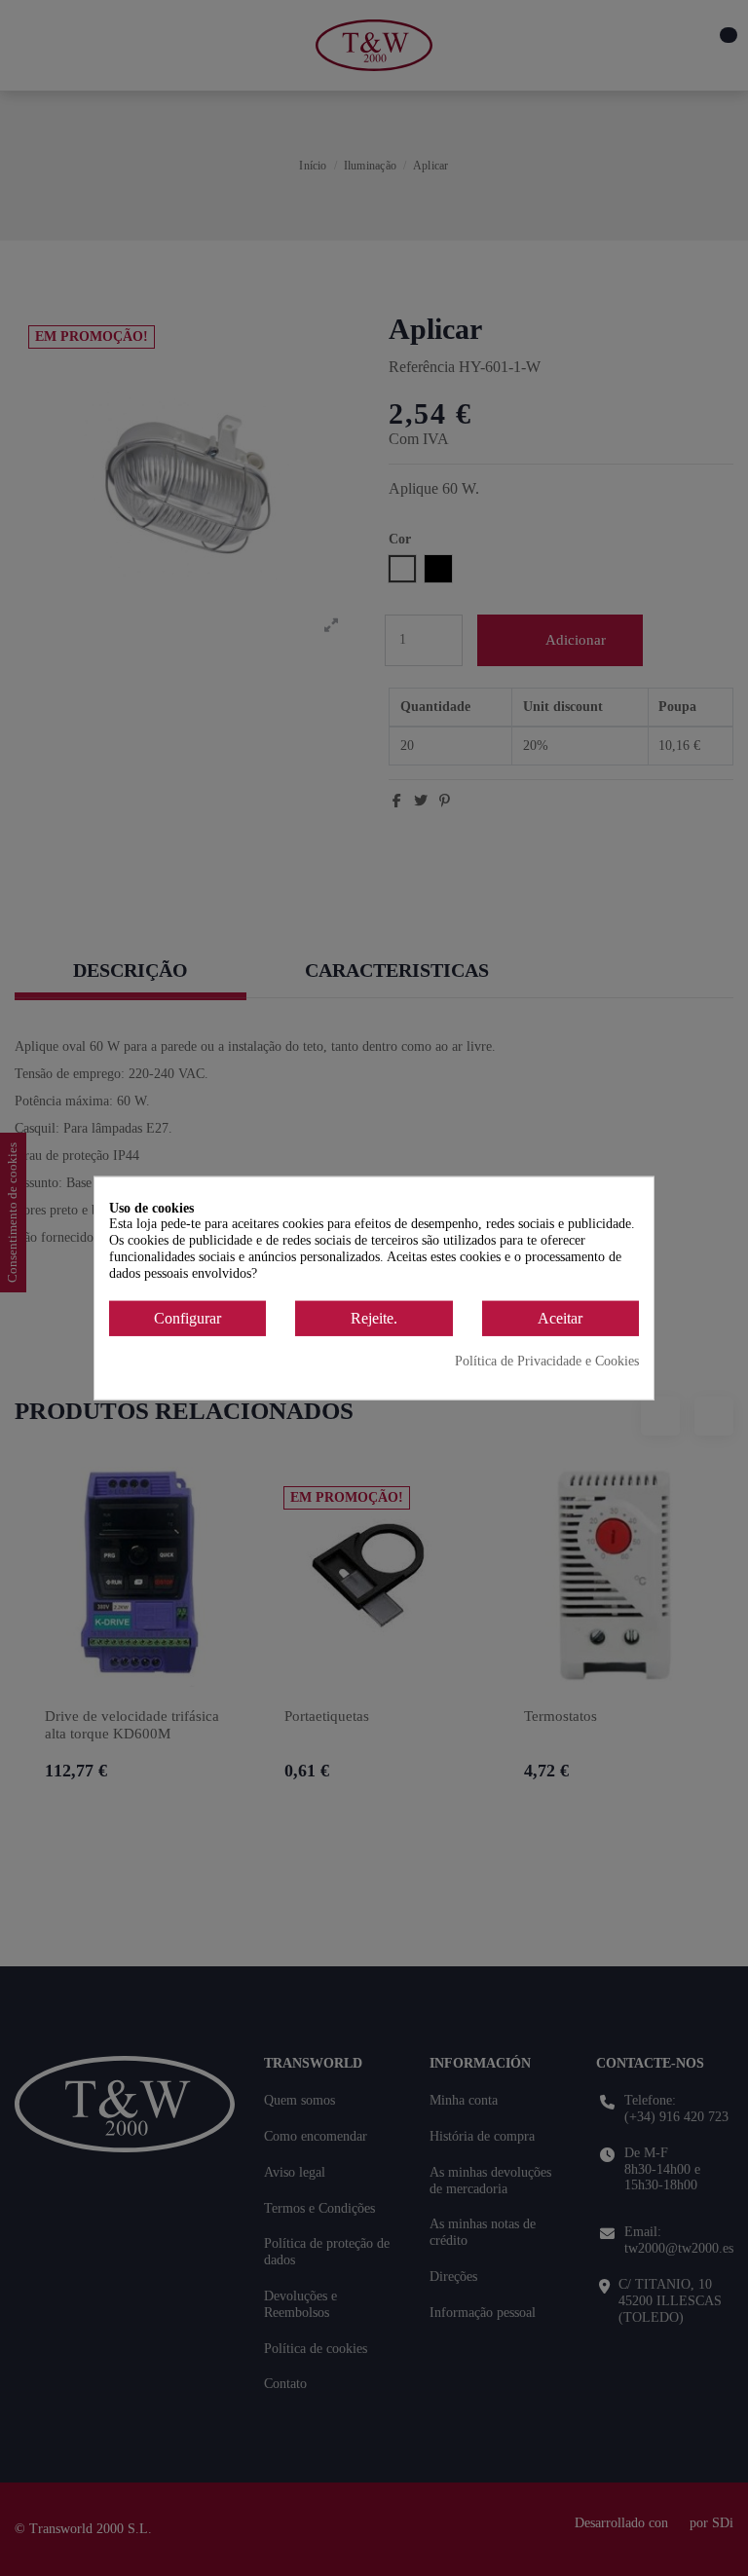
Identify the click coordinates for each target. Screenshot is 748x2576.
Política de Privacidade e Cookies (547, 1361)
